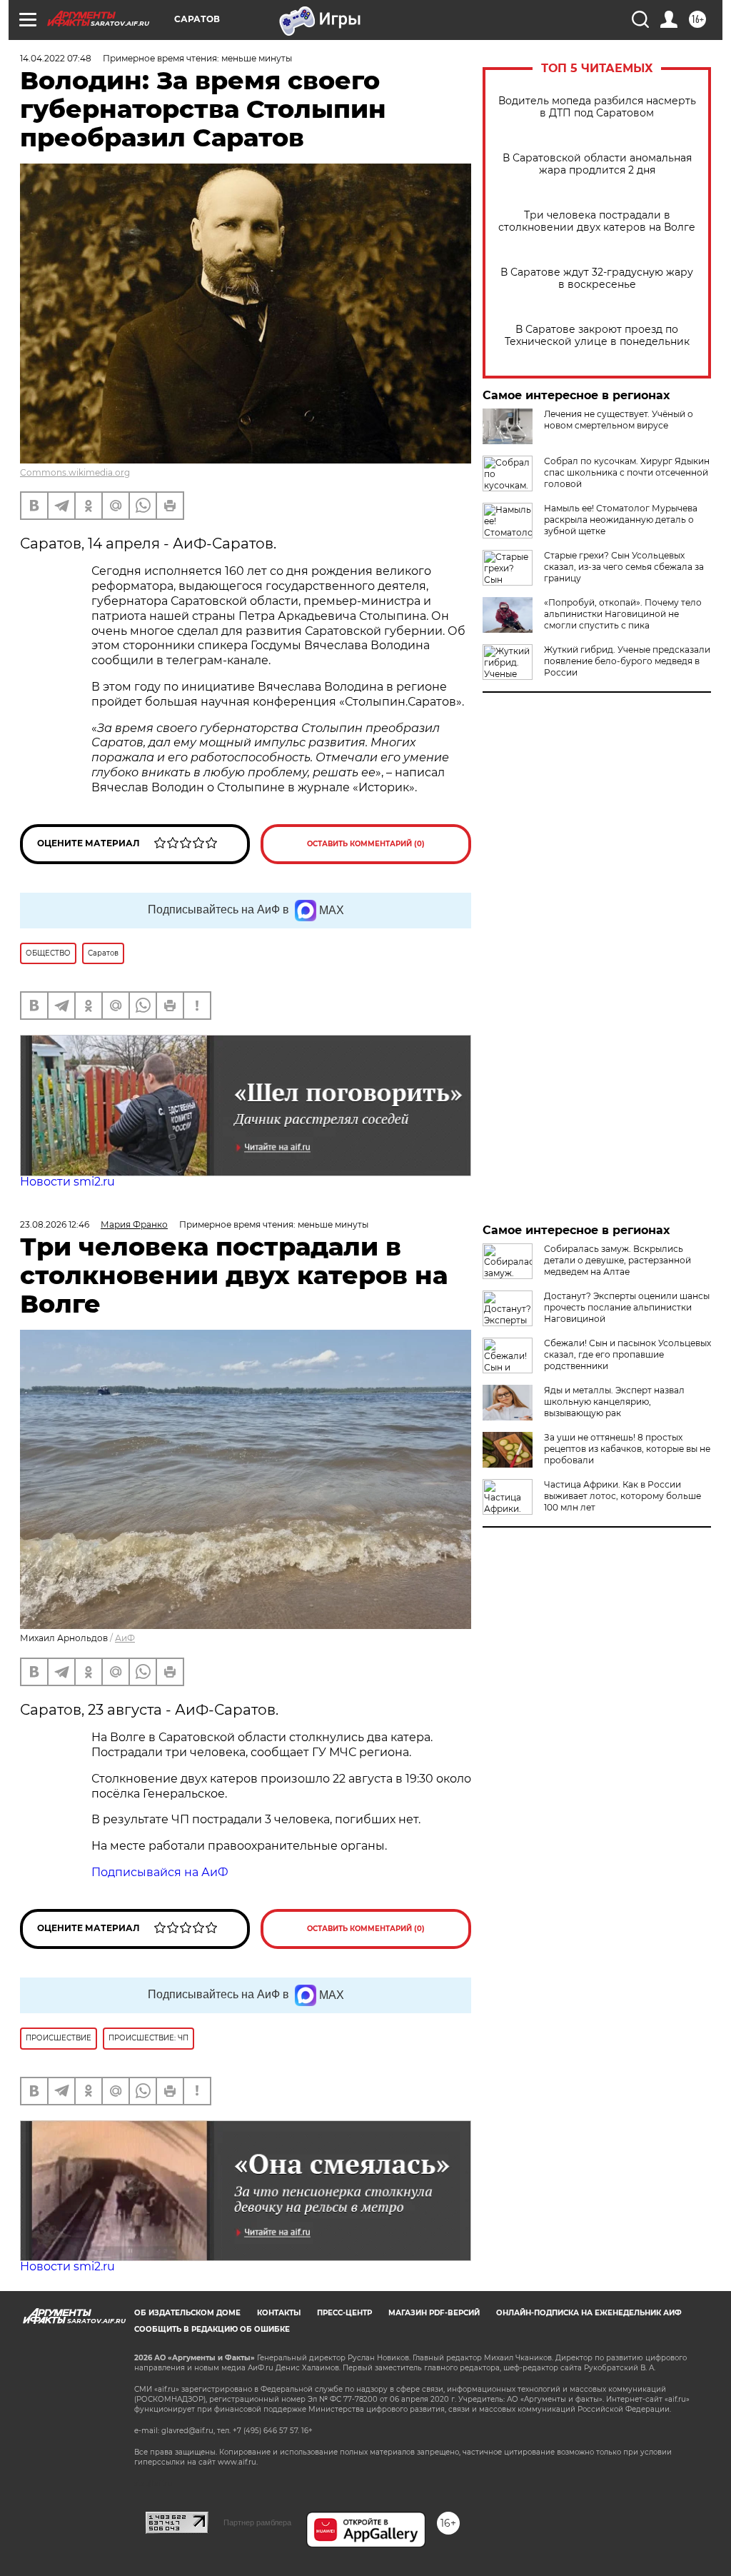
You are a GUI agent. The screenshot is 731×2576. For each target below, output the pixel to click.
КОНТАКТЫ (279, 2313)
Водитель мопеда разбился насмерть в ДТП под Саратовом (597, 107)
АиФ (125, 1638)
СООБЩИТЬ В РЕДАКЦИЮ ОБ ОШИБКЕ (212, 2329)
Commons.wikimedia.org (75, 472)
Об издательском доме (187, 2313)
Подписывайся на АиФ (160, 1872)
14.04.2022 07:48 (56, 58)
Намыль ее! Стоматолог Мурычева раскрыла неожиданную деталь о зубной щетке (621, 520)
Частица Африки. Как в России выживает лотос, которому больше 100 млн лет (622, 1496)
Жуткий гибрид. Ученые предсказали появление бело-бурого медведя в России (627, 661)
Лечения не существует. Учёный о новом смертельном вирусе (619, 420)
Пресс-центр (344, 2313)
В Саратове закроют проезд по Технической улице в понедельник (597, 336)
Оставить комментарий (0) (366, 844)
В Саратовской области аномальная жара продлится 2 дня (597, 164)
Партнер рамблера (257, 2522)
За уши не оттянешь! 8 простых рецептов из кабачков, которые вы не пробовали (627, 1449)
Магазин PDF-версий (434, 2313)
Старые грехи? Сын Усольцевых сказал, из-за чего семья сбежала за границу (624, 567)
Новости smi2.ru (67, 1182)
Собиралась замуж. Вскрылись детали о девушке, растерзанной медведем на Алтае (617, 1260)
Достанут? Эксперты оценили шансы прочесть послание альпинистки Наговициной (627, 1307)
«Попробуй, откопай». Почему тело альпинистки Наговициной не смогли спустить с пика (623, 614)
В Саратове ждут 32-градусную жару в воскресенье (597, 279)
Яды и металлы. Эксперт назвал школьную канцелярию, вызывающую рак (614, 1402)
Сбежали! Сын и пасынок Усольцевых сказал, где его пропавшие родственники (627, 1354)
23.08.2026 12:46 (55, 1224)
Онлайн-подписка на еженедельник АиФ (589, 2313)
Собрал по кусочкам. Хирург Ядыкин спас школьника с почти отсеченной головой (627, 472)
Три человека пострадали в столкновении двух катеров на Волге (597, 221)
